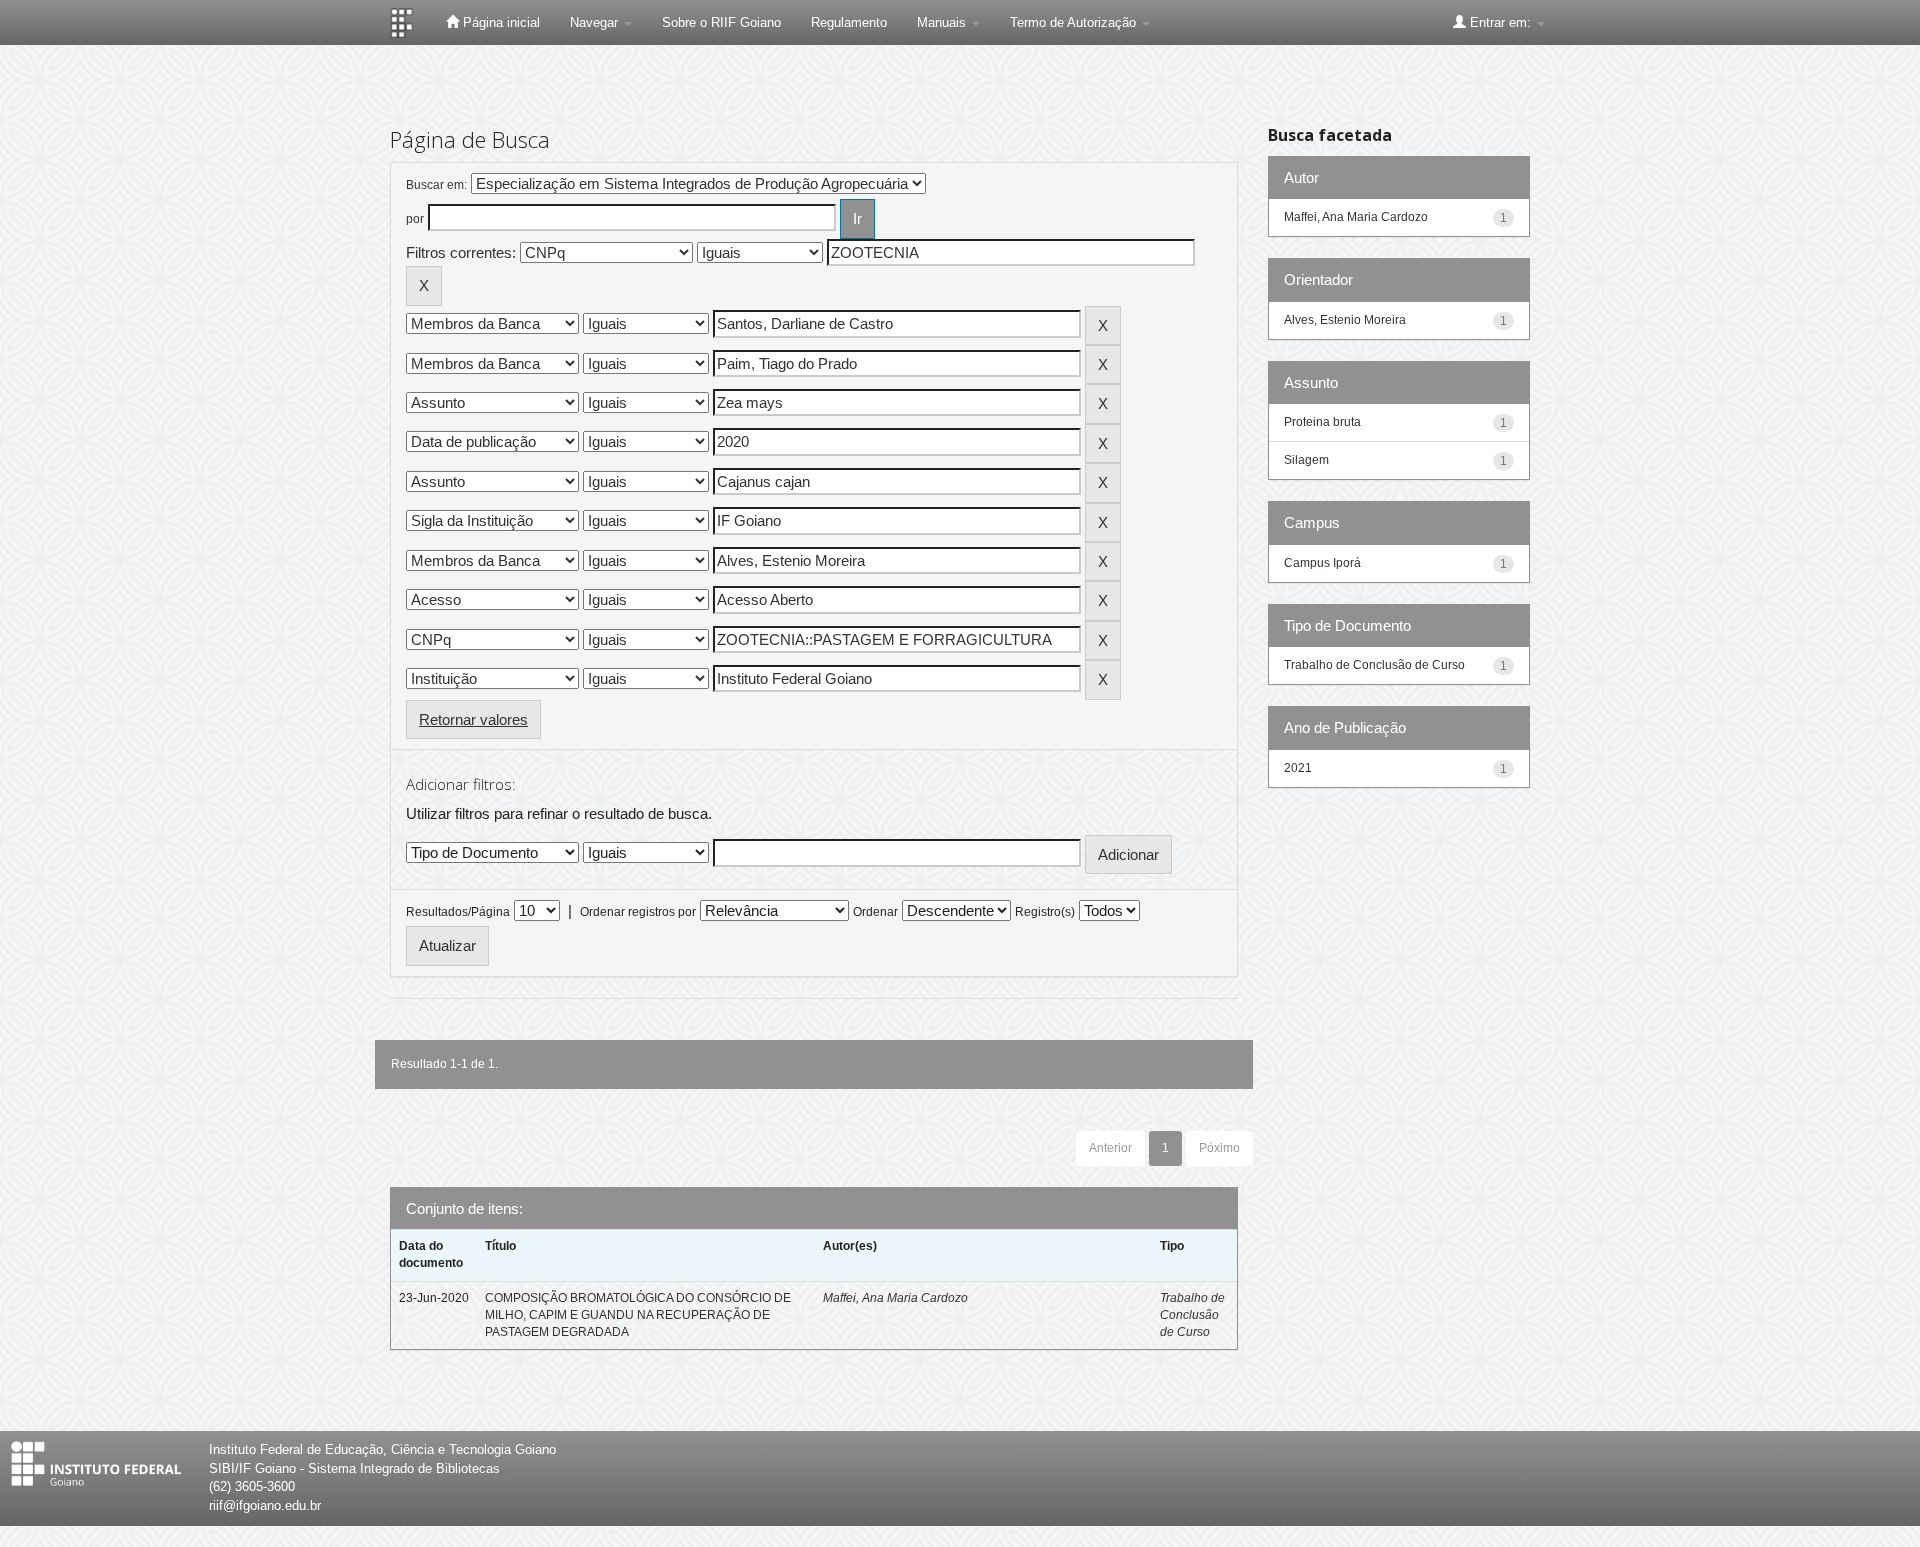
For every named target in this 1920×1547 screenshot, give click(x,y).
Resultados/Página (458, 912)
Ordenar (875, 912)
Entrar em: (1500, 22)
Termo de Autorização (1075, 22)
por (415, 219)
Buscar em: (436, 185)
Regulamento (849, 22)
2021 (1298, 768)
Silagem (1306, 460)
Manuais (943, 22)
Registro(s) (1045, 912)
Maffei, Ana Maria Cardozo (895, 1298)
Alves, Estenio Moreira (1345, 320)
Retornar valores (473, 719)
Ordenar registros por (638, 912)
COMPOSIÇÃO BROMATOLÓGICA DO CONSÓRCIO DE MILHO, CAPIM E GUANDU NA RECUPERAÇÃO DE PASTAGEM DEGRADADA (638, 1315)
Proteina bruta (1322, 422)
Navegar (596, 22)
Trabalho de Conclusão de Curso (1192, 1315)
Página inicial (499, 22)
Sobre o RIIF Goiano (721, 22)
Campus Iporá (1322, 563)
